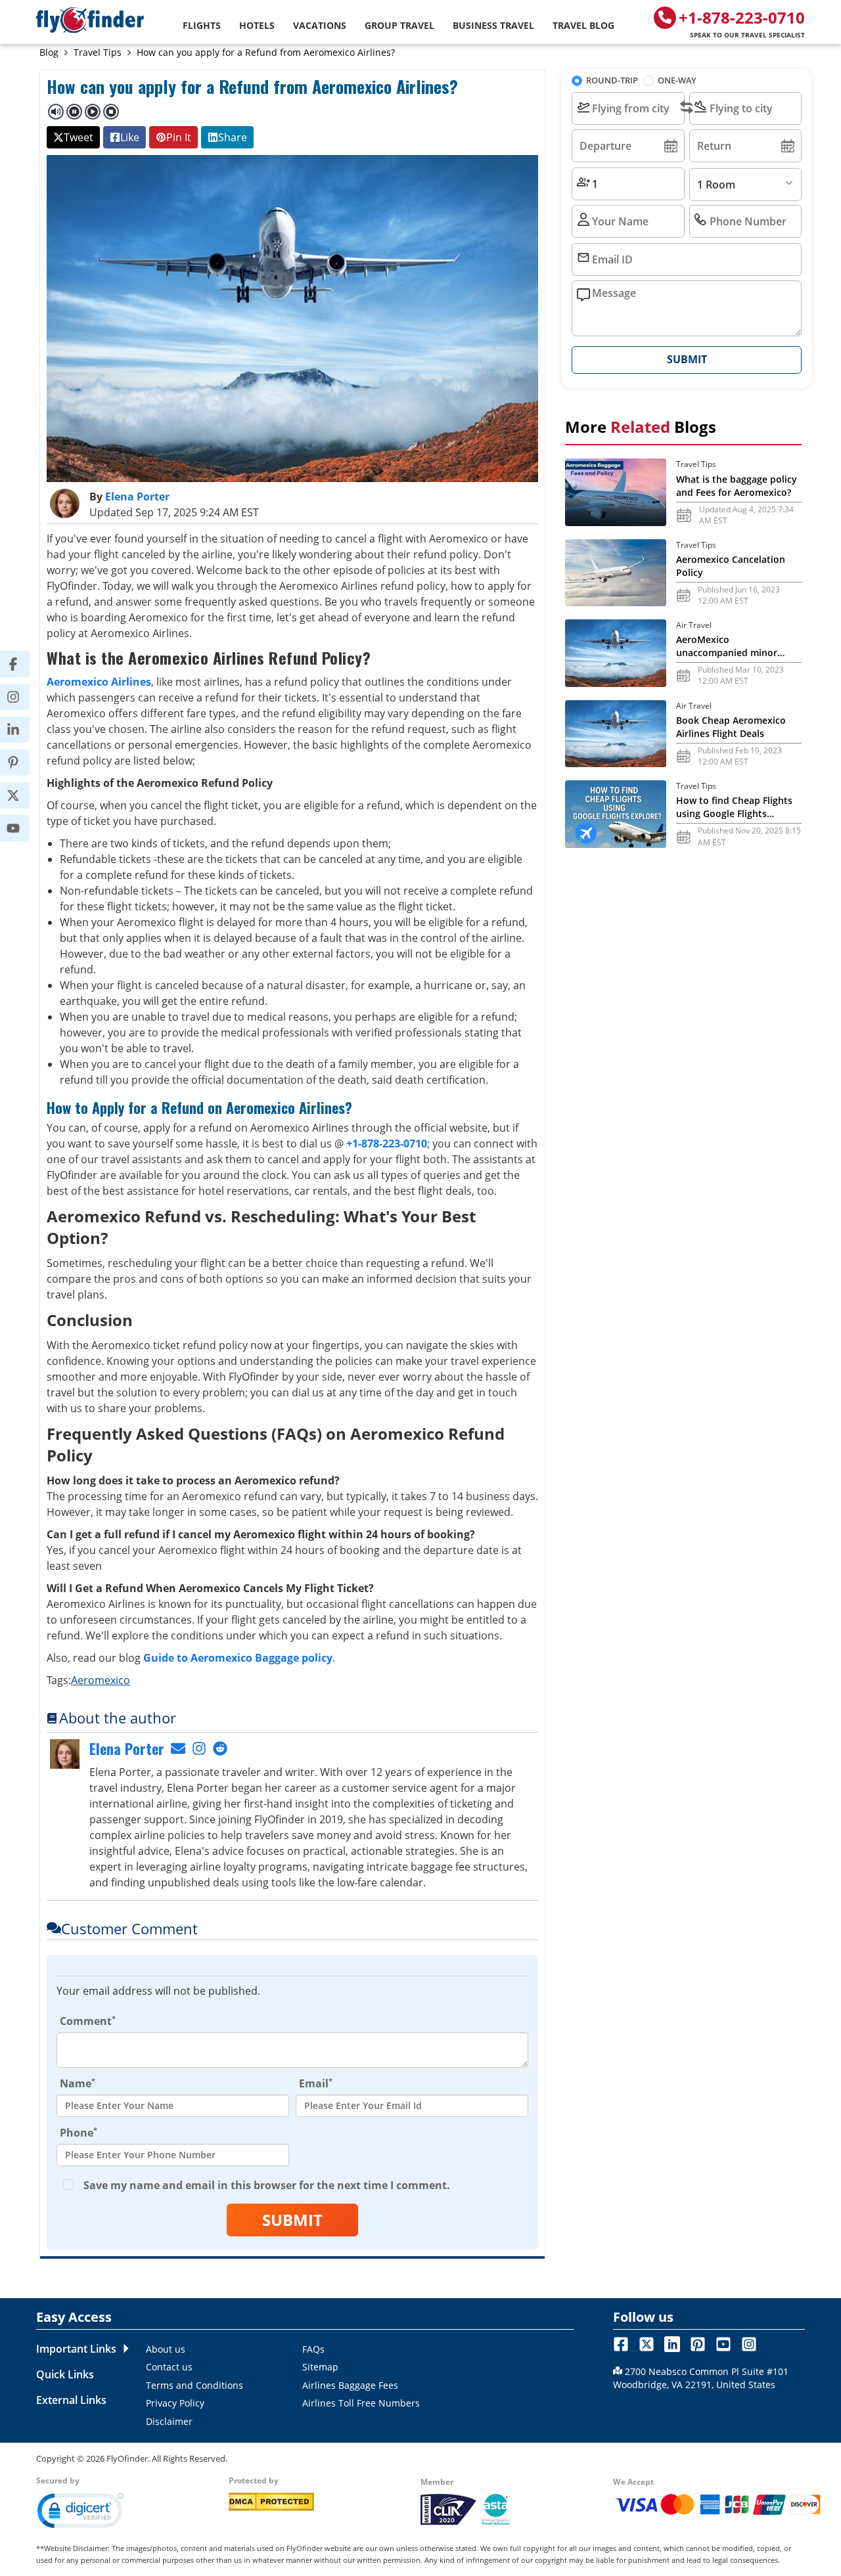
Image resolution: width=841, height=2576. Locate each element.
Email (316, 2083)
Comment (88, 2021)
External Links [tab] (71, 2400)
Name (78, 2083)
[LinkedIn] (21, 730)
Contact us (169, 2367)
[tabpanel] (356, 2385)
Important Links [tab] (76, 2349)
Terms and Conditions (194, 2385)
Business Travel (493, 25)
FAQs (313, 2349)
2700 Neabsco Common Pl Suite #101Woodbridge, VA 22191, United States (701, 2378)
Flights (202, 25)
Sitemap (320, 2367)
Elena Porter (137, 497)
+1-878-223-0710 (742, 23)
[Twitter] (21, 795)
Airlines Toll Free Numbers (361, 2403)
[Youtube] (21, 828)
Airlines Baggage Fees (350, 2385)
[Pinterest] (21, 763)
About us (166, 2349)
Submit (292, 2220)
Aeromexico (101, 1680)
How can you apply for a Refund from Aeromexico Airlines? (266, 52)
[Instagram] (21, 697)
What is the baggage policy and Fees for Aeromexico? (737, 486)
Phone (79, 2132)
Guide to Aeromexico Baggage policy (238, 1658)
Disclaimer (169, 2421)
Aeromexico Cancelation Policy (731, 566)
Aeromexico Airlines (99, 682)
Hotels (257, 25)
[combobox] (628, 108)
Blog (49, 52)
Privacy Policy (175, 2403)
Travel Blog (583, 25)
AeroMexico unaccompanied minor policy (727, 646)
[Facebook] (21, 664)
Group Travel (399, 25)
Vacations (320, 25)
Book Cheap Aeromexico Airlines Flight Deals (731, 727)
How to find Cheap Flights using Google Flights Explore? (734, 807)
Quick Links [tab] (65, 2374)
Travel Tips (98, 52)
